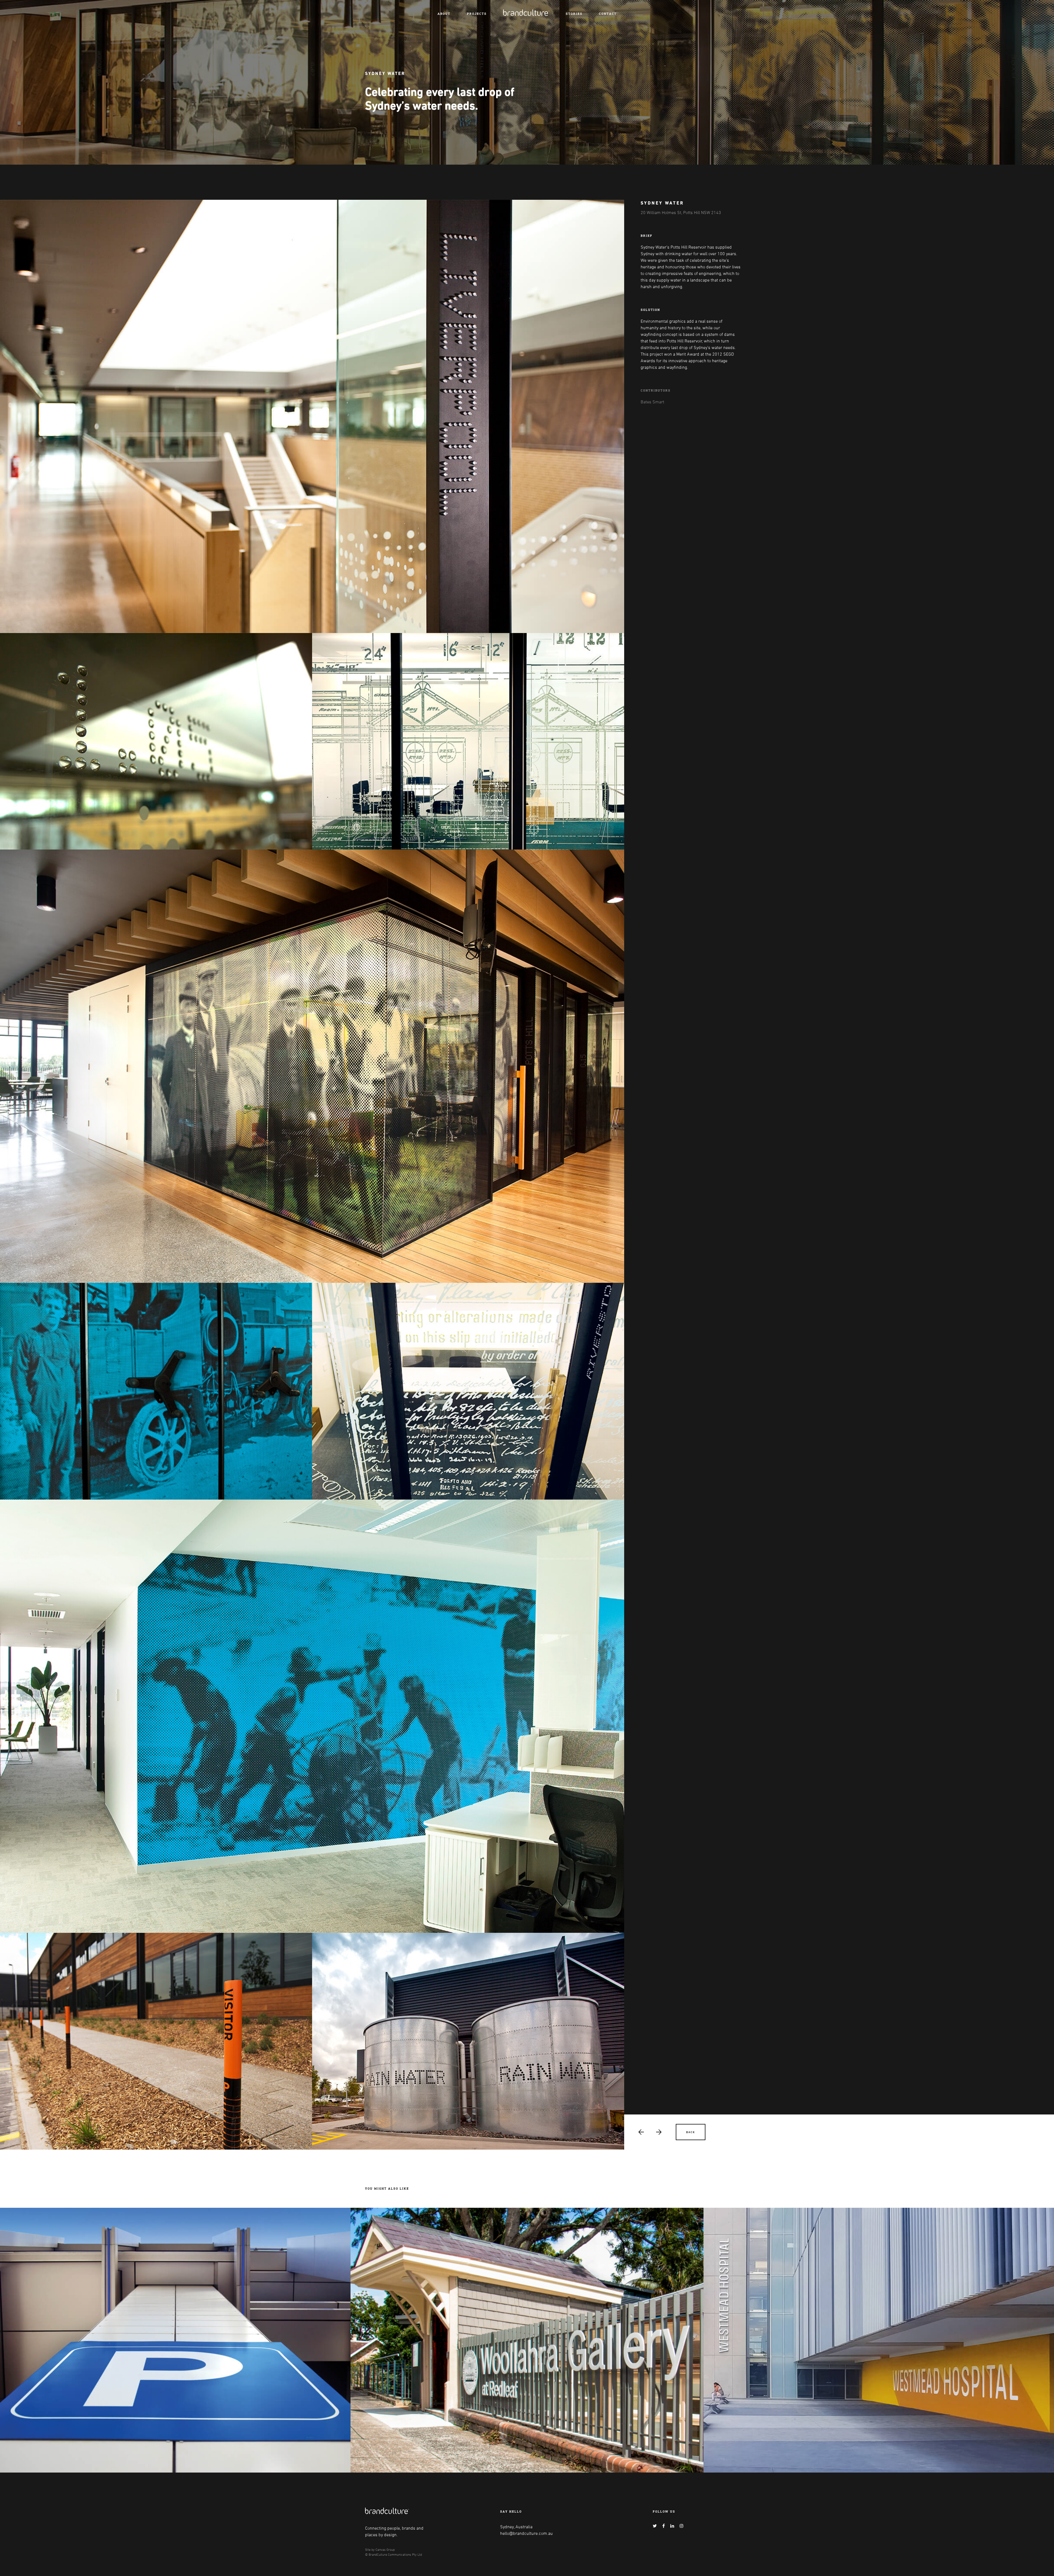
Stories (574, 14)
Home (509, 12)
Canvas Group (385, 2549)
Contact (608, 14)
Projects (477, 14)
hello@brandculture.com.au (526, 2533)
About (444, 14)
